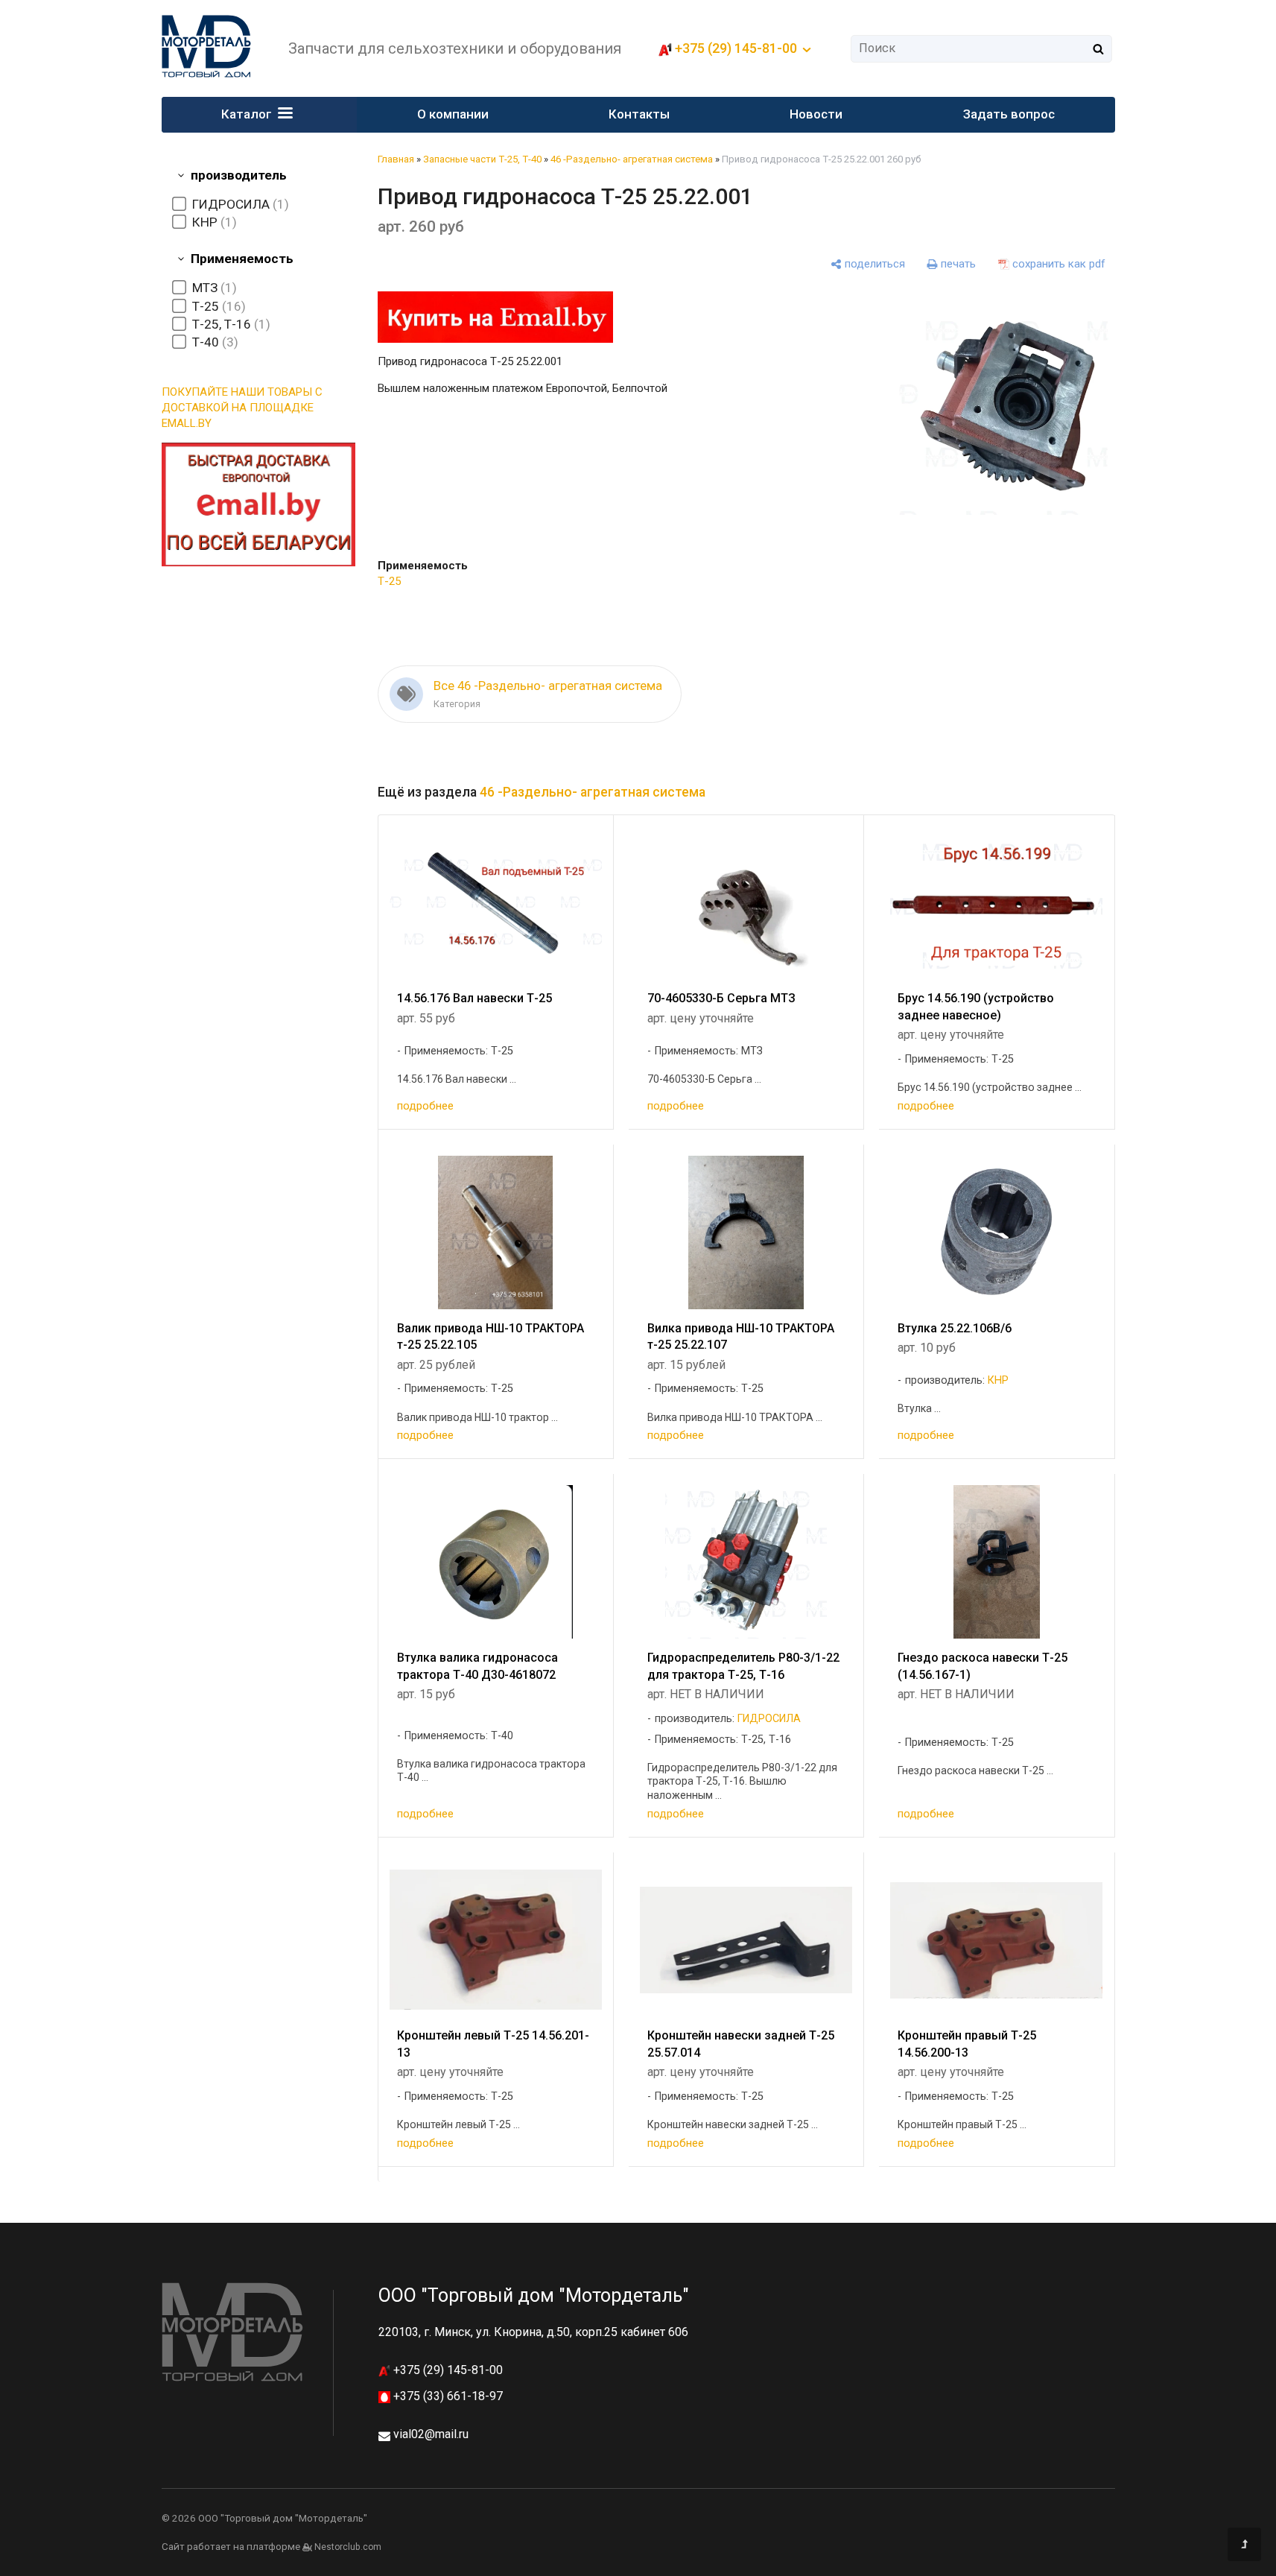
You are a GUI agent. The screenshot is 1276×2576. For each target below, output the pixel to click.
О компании (453, 114)
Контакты (639, 114)
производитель (239, 175)
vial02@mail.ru (431, 2434)
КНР (998, 1380)
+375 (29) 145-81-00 (447, 2370)
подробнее (425, 1106)
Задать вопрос (1009, 114)
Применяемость (242, 259)
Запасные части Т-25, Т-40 (482, 159)
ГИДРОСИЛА (769, 1719)
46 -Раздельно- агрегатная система (632, 159)
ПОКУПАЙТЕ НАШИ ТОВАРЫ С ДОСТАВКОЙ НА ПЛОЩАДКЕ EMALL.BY (242, 408)
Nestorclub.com (348, 2547)
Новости (816, 114)
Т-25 (389, 581)
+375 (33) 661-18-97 (447, 2396)
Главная (396, 159)
